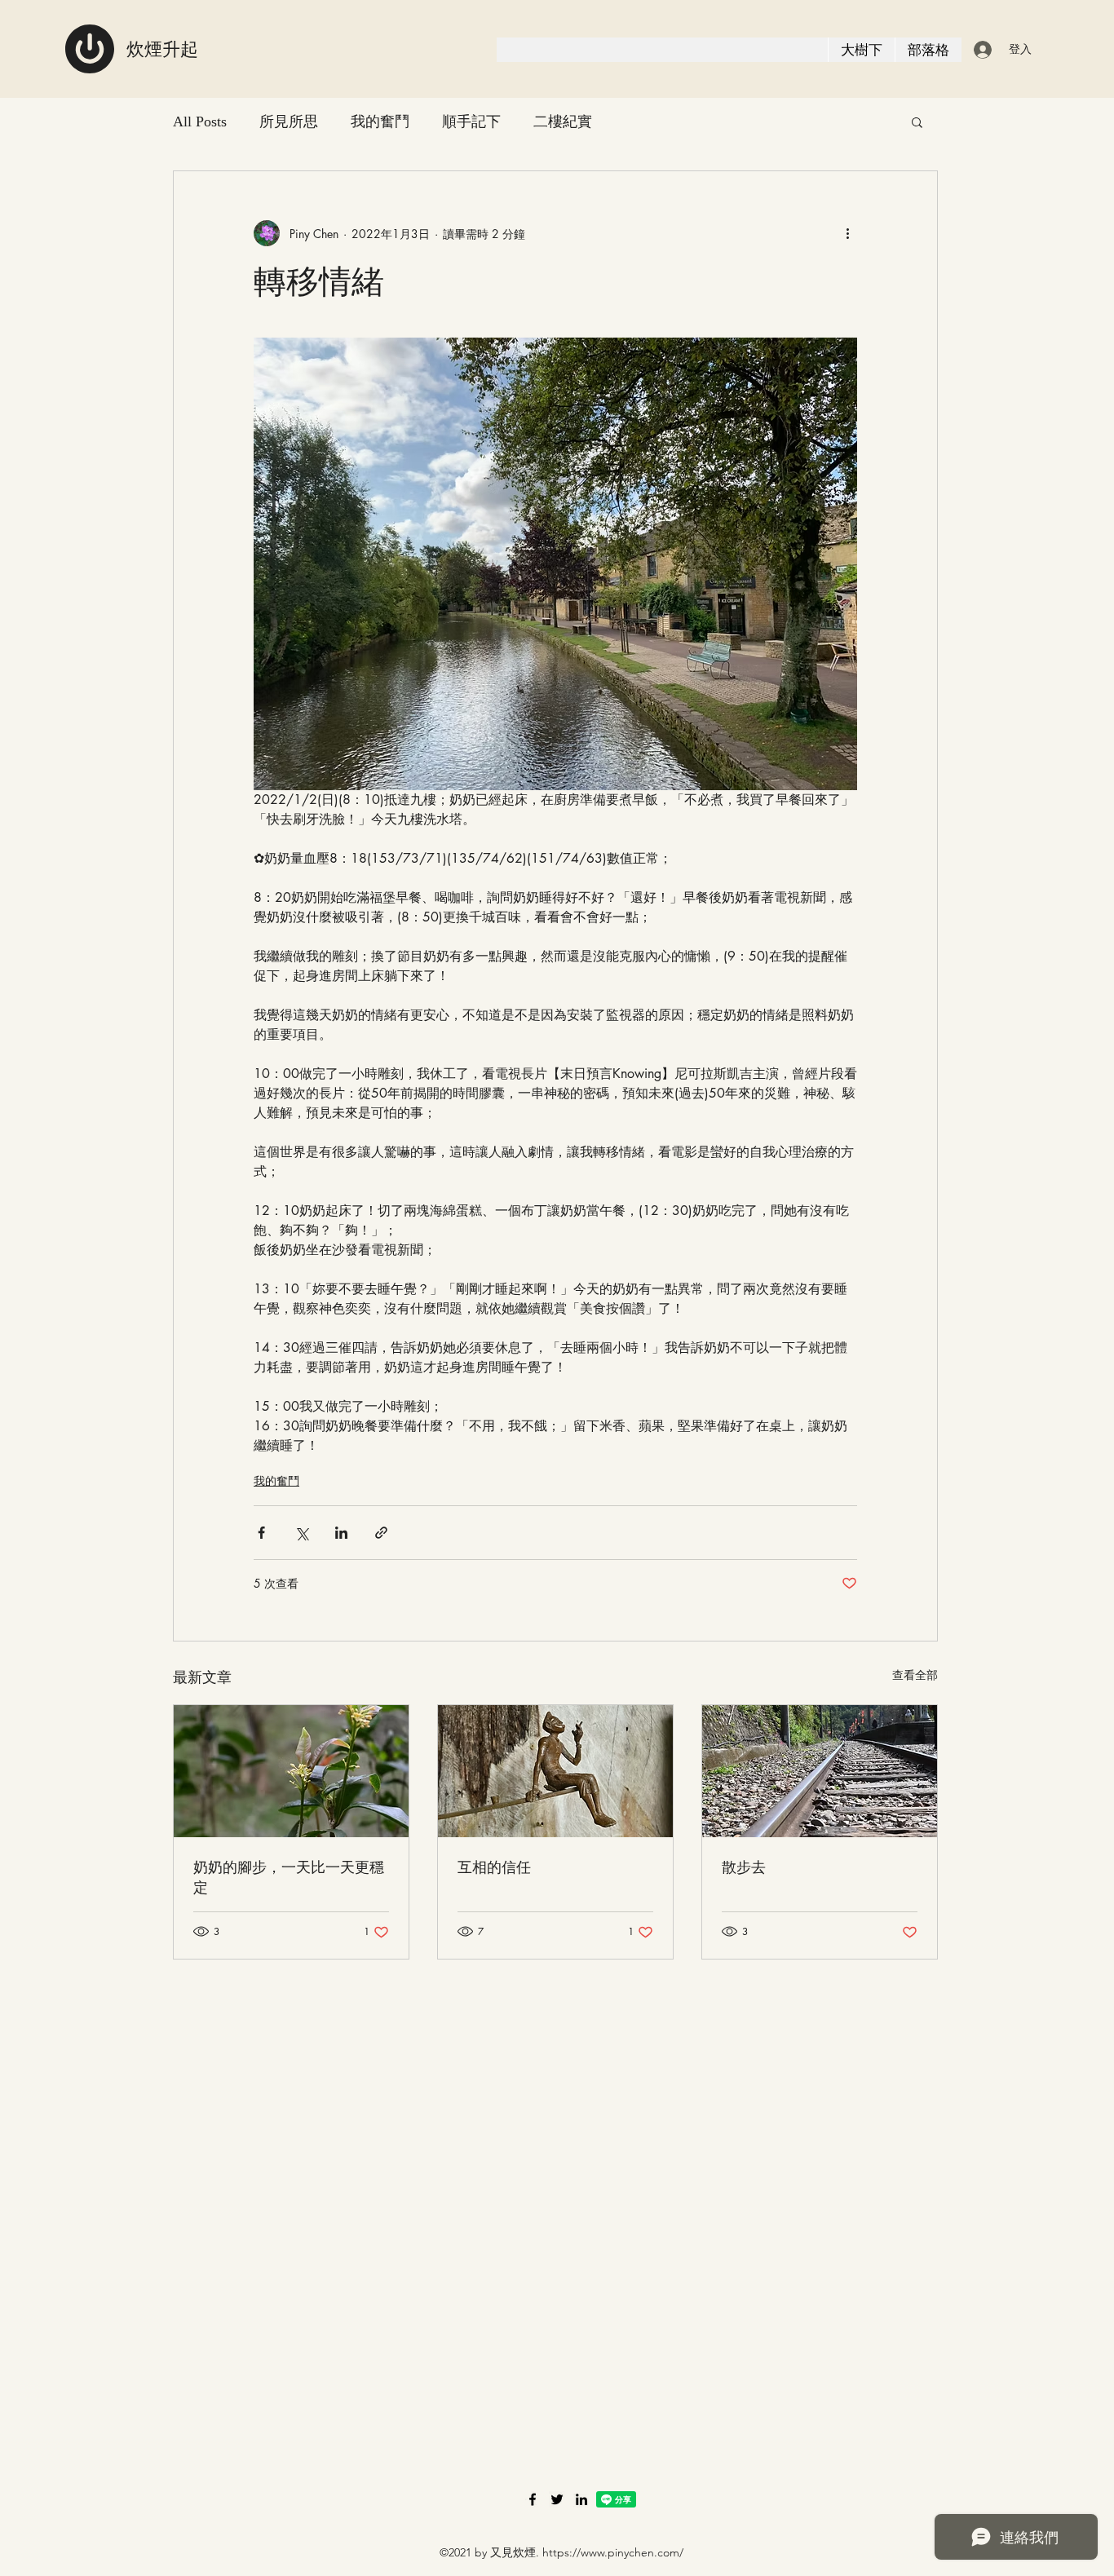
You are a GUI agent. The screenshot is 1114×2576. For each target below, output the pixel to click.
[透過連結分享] (381, 1533)
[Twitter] (557, 2499)
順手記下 (471, 122)
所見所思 (289, 122)
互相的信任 (494, 1867)
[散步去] (820, 1771)
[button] (917, 122)
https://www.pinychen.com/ (613, 2552)
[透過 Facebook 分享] (261, 1533)
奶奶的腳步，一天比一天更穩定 (289, 1877)
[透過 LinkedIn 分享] (341, 1533)
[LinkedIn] (581, 2499)
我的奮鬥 (380, 122)
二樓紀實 (563, 122)
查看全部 (915, 1675)
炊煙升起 (162, 49)
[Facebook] (533, 2499)
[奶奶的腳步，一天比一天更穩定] (291, 1771)
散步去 (744, 1867)
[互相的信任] (555, 1771)
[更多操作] (847, 233)
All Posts (200, 122)
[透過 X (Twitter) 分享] (301, 1533)
